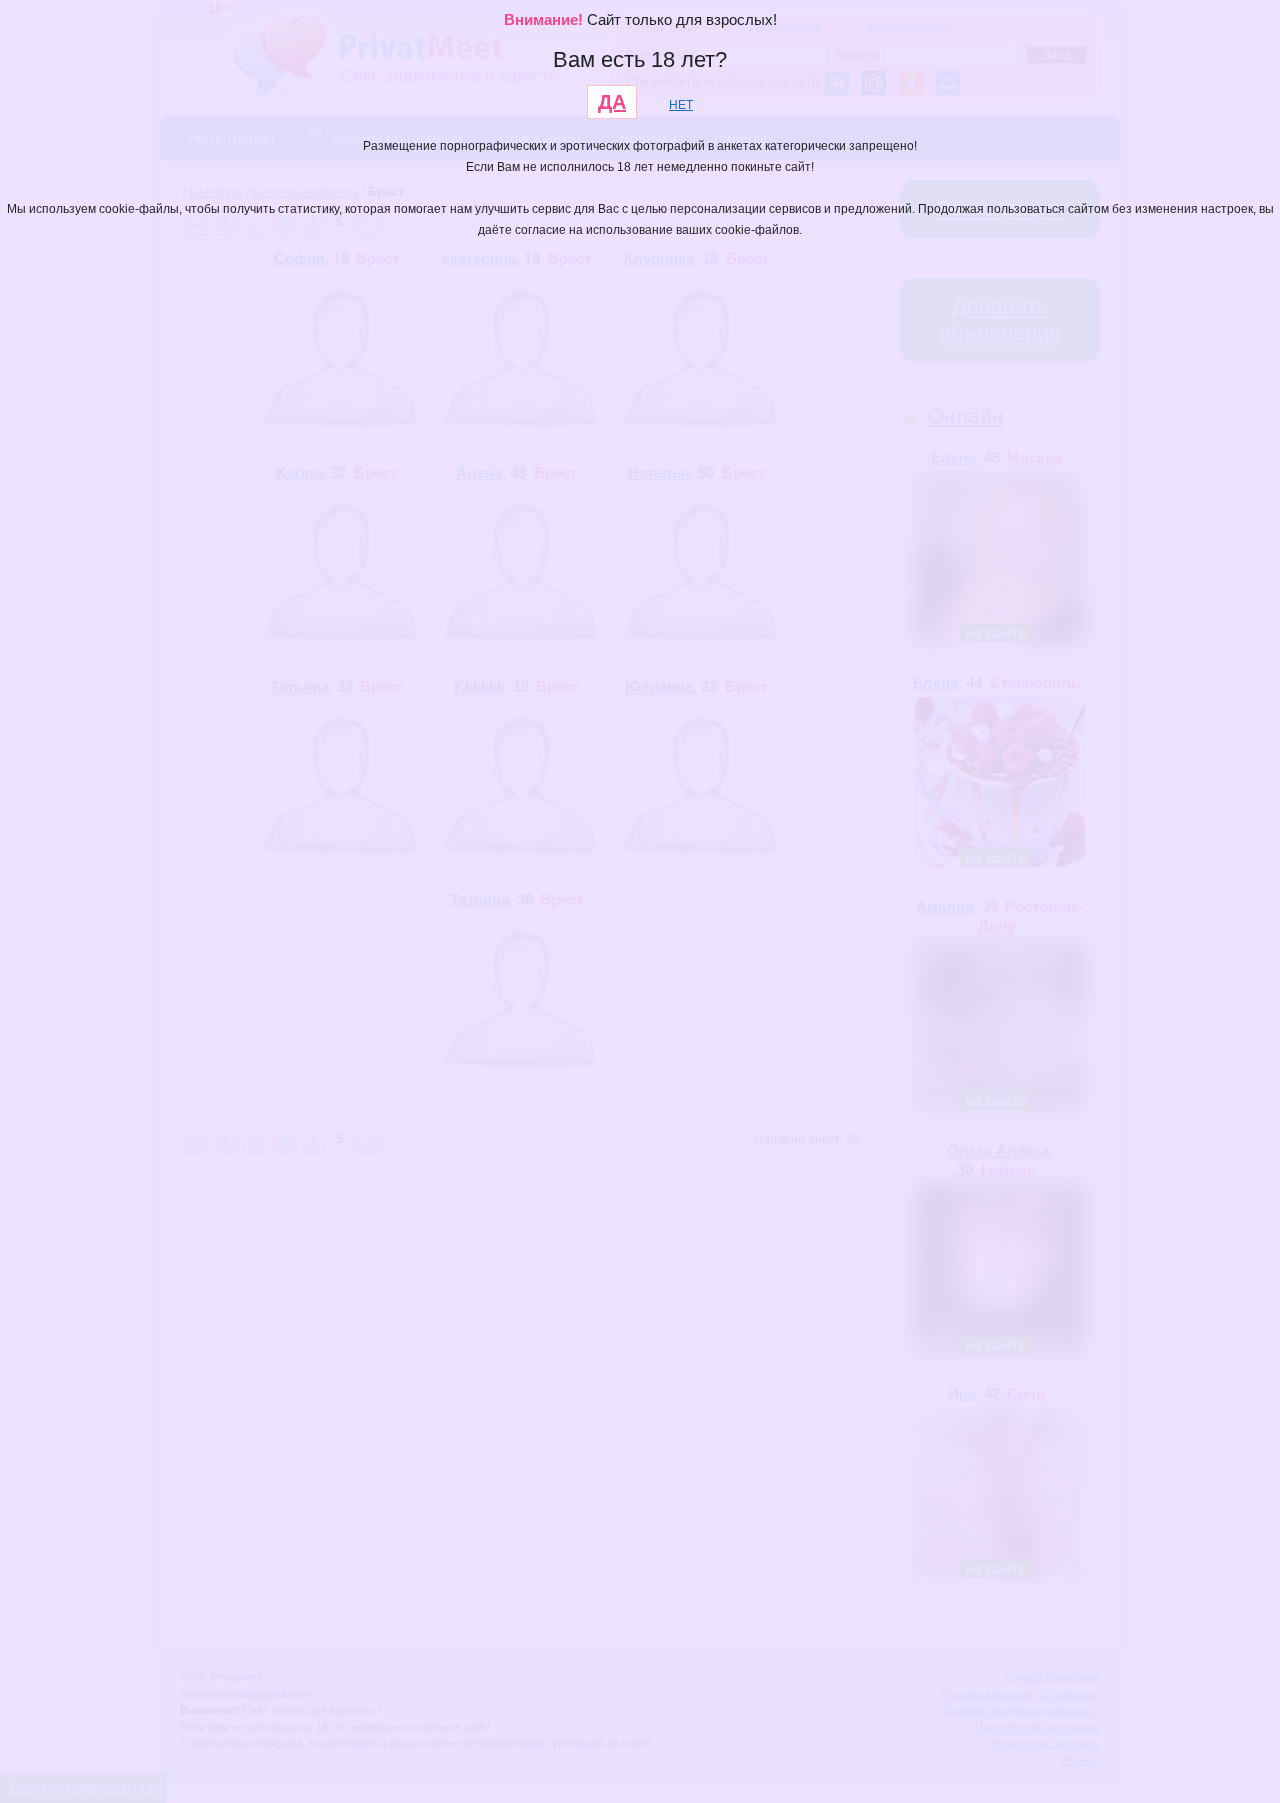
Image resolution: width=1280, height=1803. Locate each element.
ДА (612, 102)
